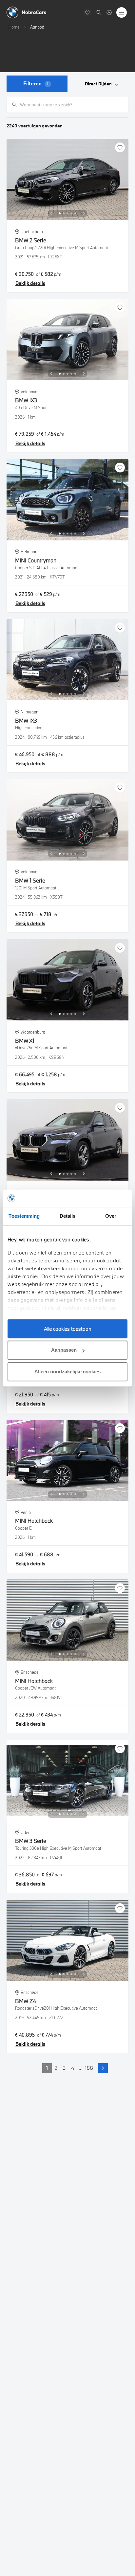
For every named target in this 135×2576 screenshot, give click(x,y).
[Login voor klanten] (109, 12)
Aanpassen (64, 1350)
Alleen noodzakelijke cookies (67, 1372)
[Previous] (51, 213)
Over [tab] (111, 1216)
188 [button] (89, 2068)
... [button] (81, 2068)
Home (14, 27)
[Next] (84, 213)
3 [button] (64, 2068)
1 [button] (47, 2068)
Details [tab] (68, 1216)
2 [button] (56, 2068)
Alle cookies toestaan (68, 1329)
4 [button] (73, 2068)
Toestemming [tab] (24, 1216)
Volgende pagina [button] (103, 2068)
